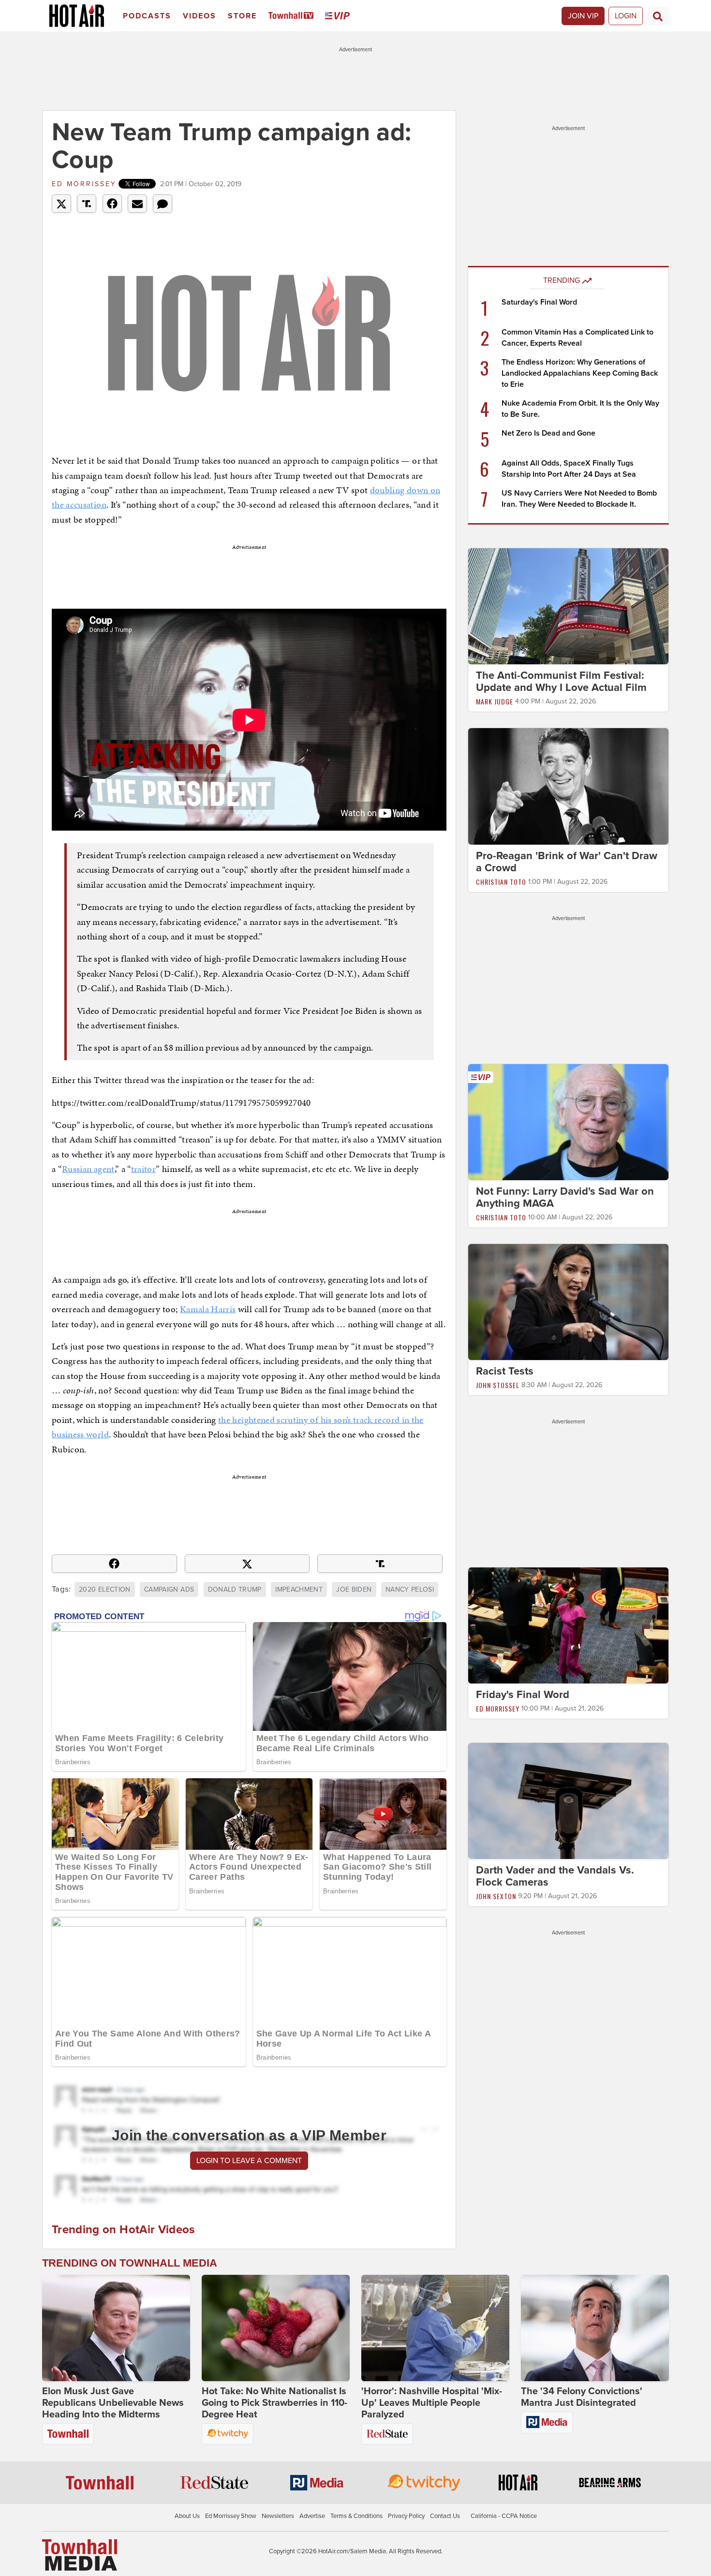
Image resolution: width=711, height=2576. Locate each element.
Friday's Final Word (523, 1695)
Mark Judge (495, 701)
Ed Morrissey (84, 184)
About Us (187, 2516)
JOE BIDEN (354, 1589)
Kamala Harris (208, 1309)
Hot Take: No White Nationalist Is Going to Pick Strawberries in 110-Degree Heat (274, 2403)
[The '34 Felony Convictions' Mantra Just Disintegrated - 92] (595, 2328)
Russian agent (88, 1169)
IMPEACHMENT (299, 1589)
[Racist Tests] (568, 1302)
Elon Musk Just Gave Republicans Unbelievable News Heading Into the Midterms (113, 2403)
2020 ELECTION (105, 1589)
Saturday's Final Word (539, 302)
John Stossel (498, 1385)
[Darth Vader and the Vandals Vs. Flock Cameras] (568, 1800)
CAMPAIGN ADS (169, 1589)
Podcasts (147, 16)
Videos (200, 16)
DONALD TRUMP (235, 1589)
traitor (143, 1169)
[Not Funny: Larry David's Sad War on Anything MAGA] (568, 1122)
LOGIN (626, 16)
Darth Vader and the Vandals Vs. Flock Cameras (555, 1876)
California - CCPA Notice (504, 2516)
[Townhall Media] (80, 2555)
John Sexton (496, 1896)
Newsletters (278, 2516)
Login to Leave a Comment (249, 2161)
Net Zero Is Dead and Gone (548, 433)
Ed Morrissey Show (231, 2516)
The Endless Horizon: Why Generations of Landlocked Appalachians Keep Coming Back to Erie (580, 373)
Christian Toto (501, 882)
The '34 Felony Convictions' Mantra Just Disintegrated (582, 2397)
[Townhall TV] (293, 16)
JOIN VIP (583, 16)
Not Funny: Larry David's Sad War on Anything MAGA (565, 1197)
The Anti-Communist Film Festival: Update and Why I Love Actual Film (561, 681)
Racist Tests (505, 1371)
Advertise (312, 2516)
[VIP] (339, 16)
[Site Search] (658, 16)
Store (242, 16)
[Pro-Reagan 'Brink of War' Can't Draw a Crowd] (568, 786)
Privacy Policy (406, 2516)
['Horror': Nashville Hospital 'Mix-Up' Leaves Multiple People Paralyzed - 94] (435, 2328)
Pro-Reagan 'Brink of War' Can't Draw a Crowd (567, 862)
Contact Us (445, 2516)
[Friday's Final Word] (568, 1625)
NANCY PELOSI (410, 1589)
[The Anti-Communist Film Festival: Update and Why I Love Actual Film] (568, 606)
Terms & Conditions (356, 2516)
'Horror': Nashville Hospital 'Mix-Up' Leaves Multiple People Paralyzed (432, 2403)
